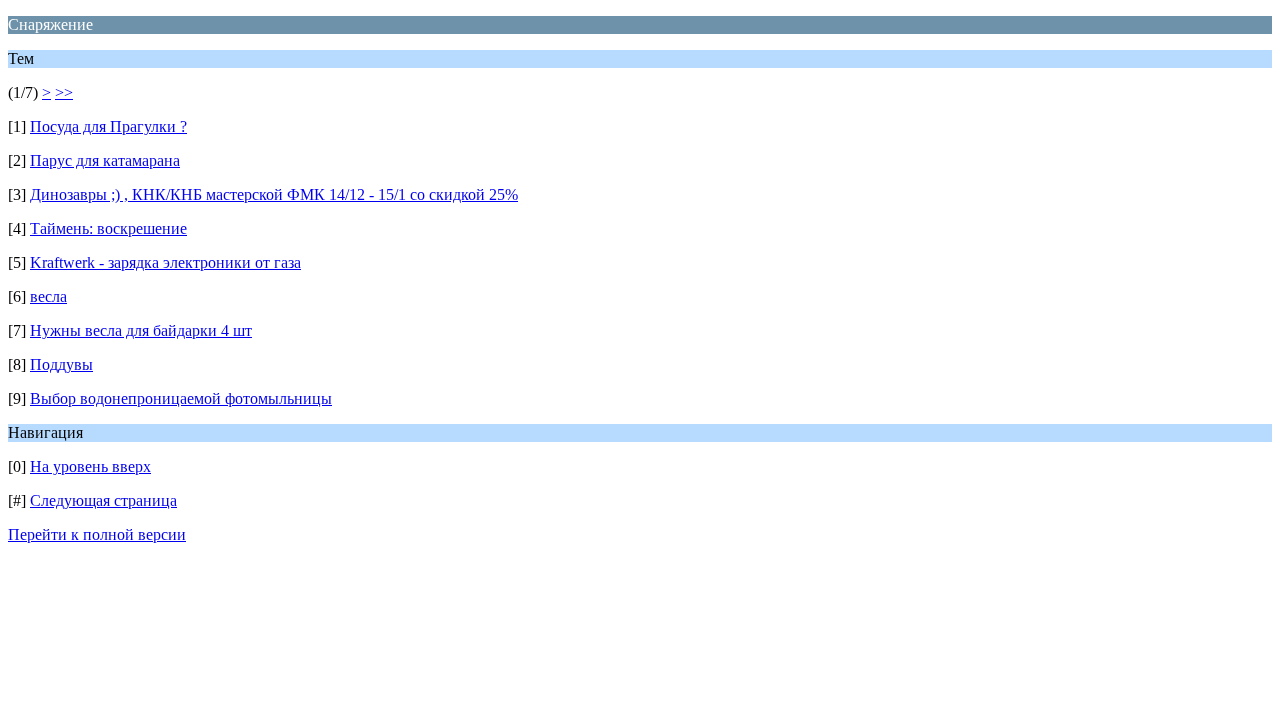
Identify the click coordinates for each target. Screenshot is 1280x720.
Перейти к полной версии (97, 534)
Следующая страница (103, 500)
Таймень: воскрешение (108, 228)
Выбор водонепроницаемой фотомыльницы (181, 398)
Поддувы (61, 364)
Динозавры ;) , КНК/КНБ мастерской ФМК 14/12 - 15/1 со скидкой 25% (274, 194)
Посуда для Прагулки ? (108, 126)
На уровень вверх (90, 466)
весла (48, 296)
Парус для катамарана (105, 160)
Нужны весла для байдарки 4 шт (141, 330)
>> (64, 92)
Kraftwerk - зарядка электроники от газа (165, 262)
